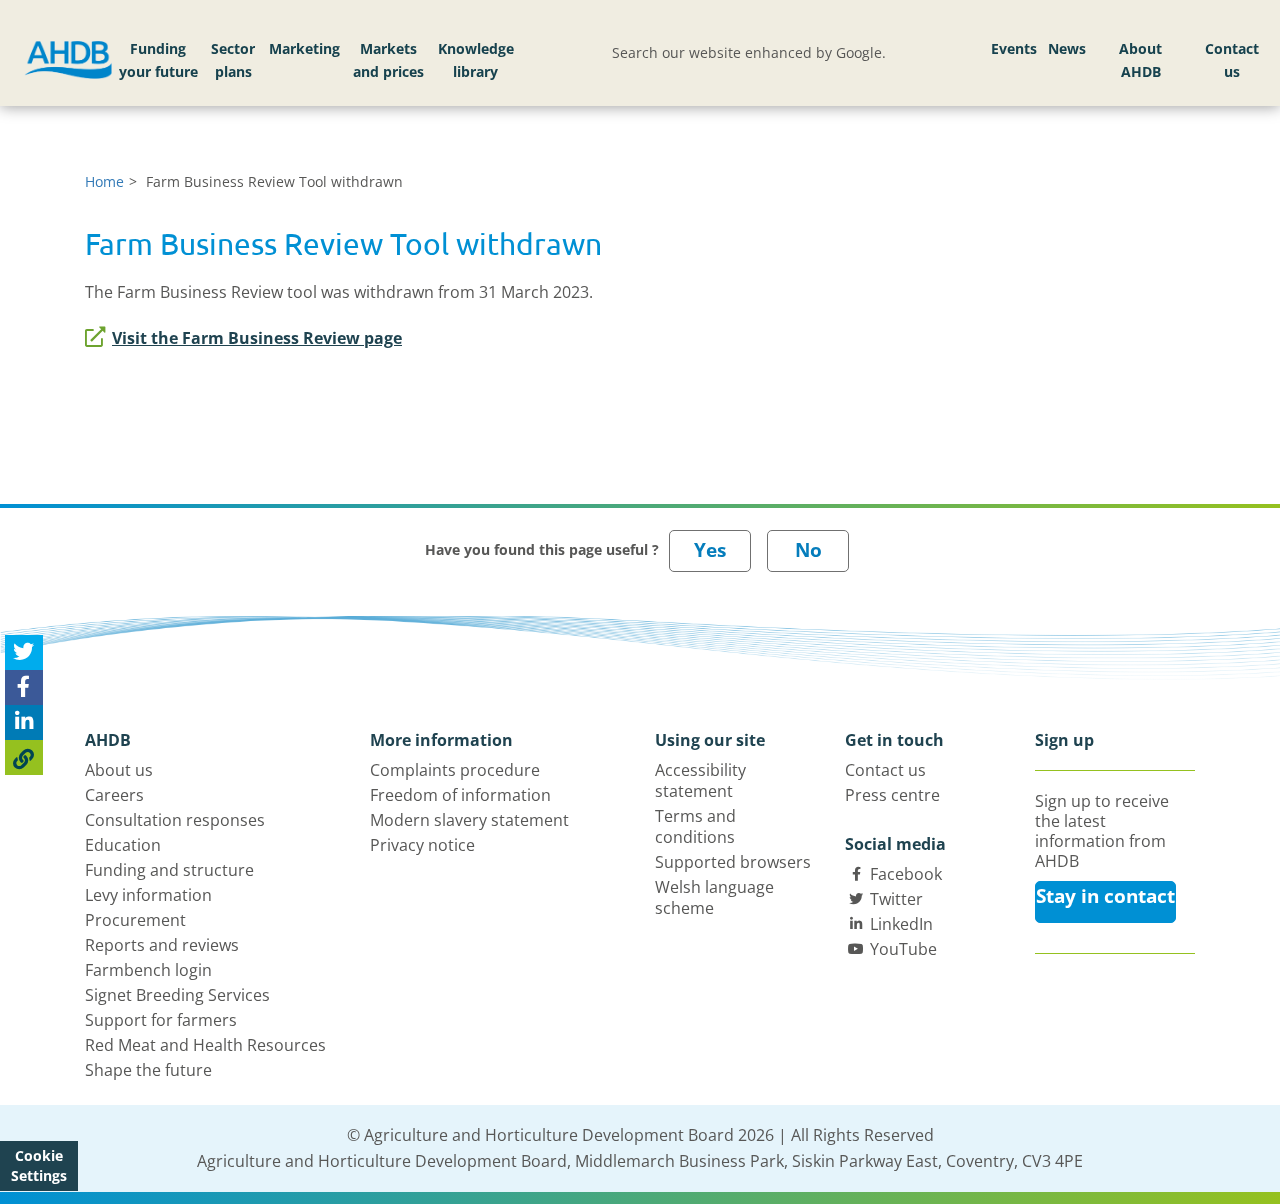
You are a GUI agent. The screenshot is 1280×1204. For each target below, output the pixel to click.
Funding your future (158, 60)
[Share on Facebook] (24, 687)
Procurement (135, 920)
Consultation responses (175, 820)
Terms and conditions (695, 826)
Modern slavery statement (469, 820)
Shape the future (148, 1070)
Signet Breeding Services (177, 995)
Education (123, 845)
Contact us (1232, 60)
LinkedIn (901, 924)
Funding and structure (169, 870)
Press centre (892, 795)
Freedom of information (460, 795)
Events (1014, 48)
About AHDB (1140, 60)
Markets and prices (388, 60)
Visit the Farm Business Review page (257, 338)
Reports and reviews (162, 945)
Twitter (896, 899)
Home (104, 181)
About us (119, 770)
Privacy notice (422, 845)
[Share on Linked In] (24, 722)
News (1067, 48)
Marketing (304, 48)
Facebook (906, 874)
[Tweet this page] (24, 652)
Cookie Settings (39, 1165)
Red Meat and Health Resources (205, 1045)
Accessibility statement (700, 780)
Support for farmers (161, 1020)
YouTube (903, 949)
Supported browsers (733, 862)
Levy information (148, 895)
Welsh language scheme (714, 897)
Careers (114, 795)
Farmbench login (148, 970)
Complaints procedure (455, 770)
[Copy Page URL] (24, 757)
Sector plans (233, 60)
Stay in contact (1105, 896)
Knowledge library (476, 60)
